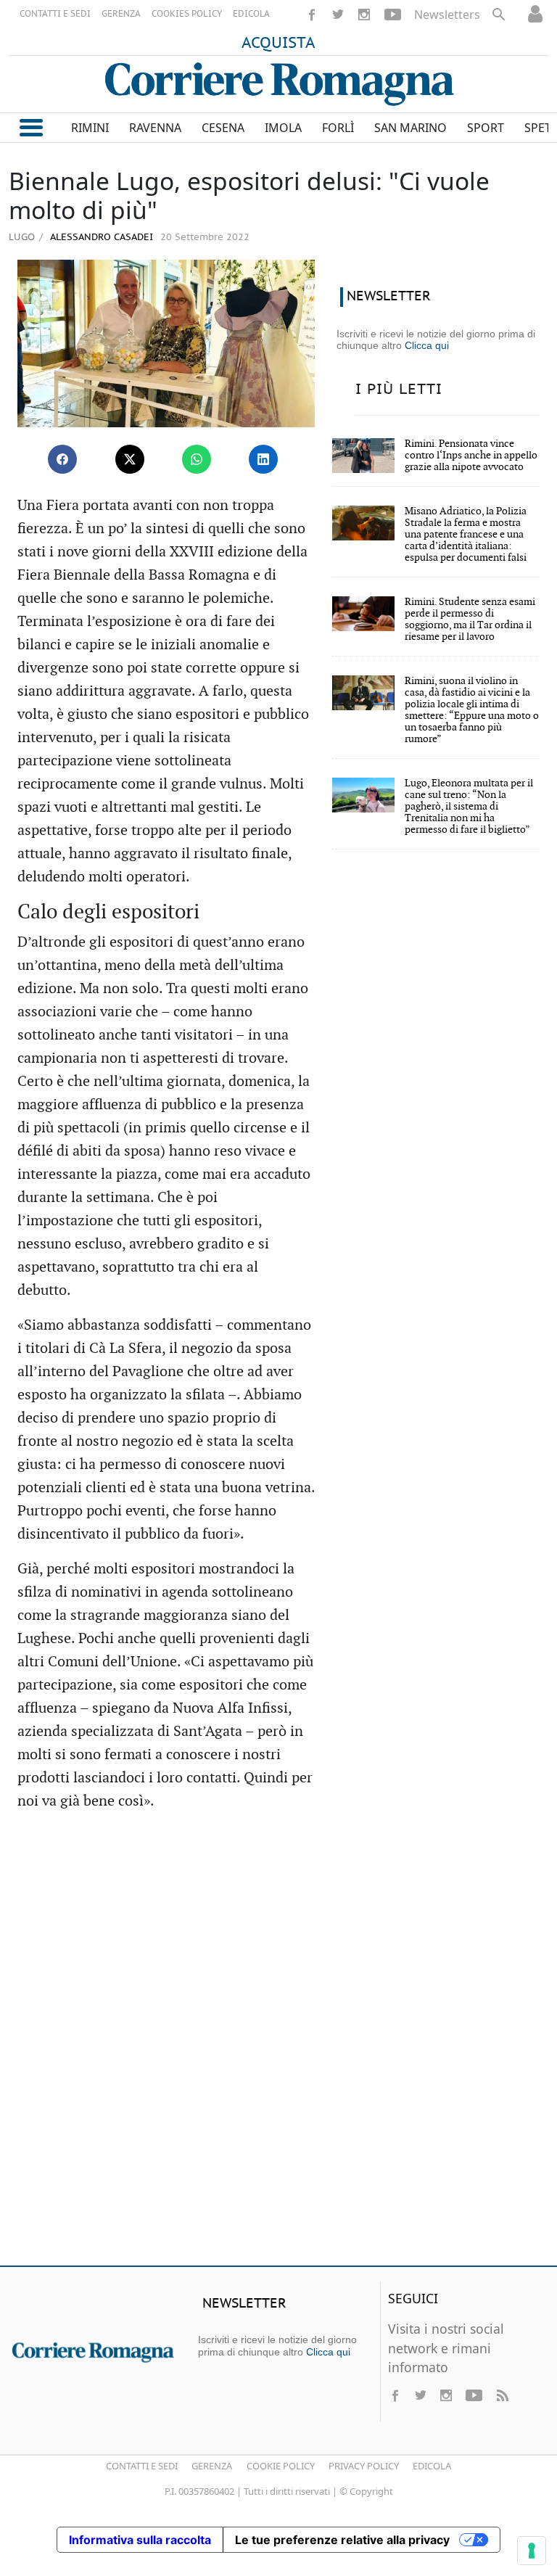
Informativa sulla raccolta (140, 2540)
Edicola (432, 2466)
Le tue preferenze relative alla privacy (342, 2540)
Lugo (22, 236)
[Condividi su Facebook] (62, 459)
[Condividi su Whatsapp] (197, 459)
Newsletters (447, 15)
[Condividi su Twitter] (130, 459)
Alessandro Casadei (100, 238)
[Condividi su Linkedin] (263, 459)
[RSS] (502, 2395)
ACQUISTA (278, 44)
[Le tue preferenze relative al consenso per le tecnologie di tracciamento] (532, 2551)
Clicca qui (427, 345)
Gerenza (212, 2466)
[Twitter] (338, 15)
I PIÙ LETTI (399, 390)
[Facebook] (312, 15)
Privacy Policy (364, 2466)
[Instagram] (364, 15)
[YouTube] (393, 15)
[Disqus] (278, 2045)
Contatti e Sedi (142, 2466)
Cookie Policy (281, 2466)
